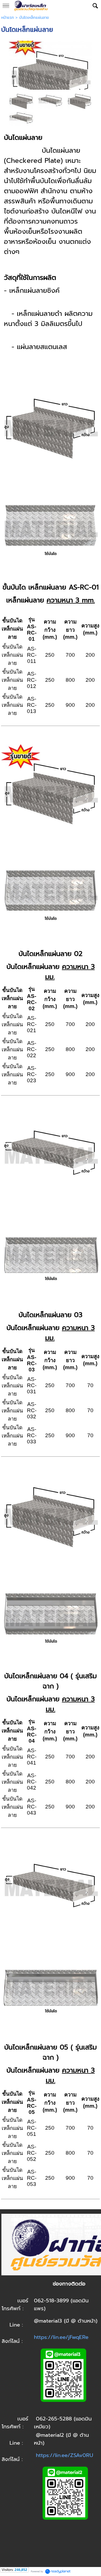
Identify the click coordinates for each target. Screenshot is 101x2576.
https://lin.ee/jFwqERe (61, 2337)
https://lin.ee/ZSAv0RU (65, 2455)
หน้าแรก (8, 18)
